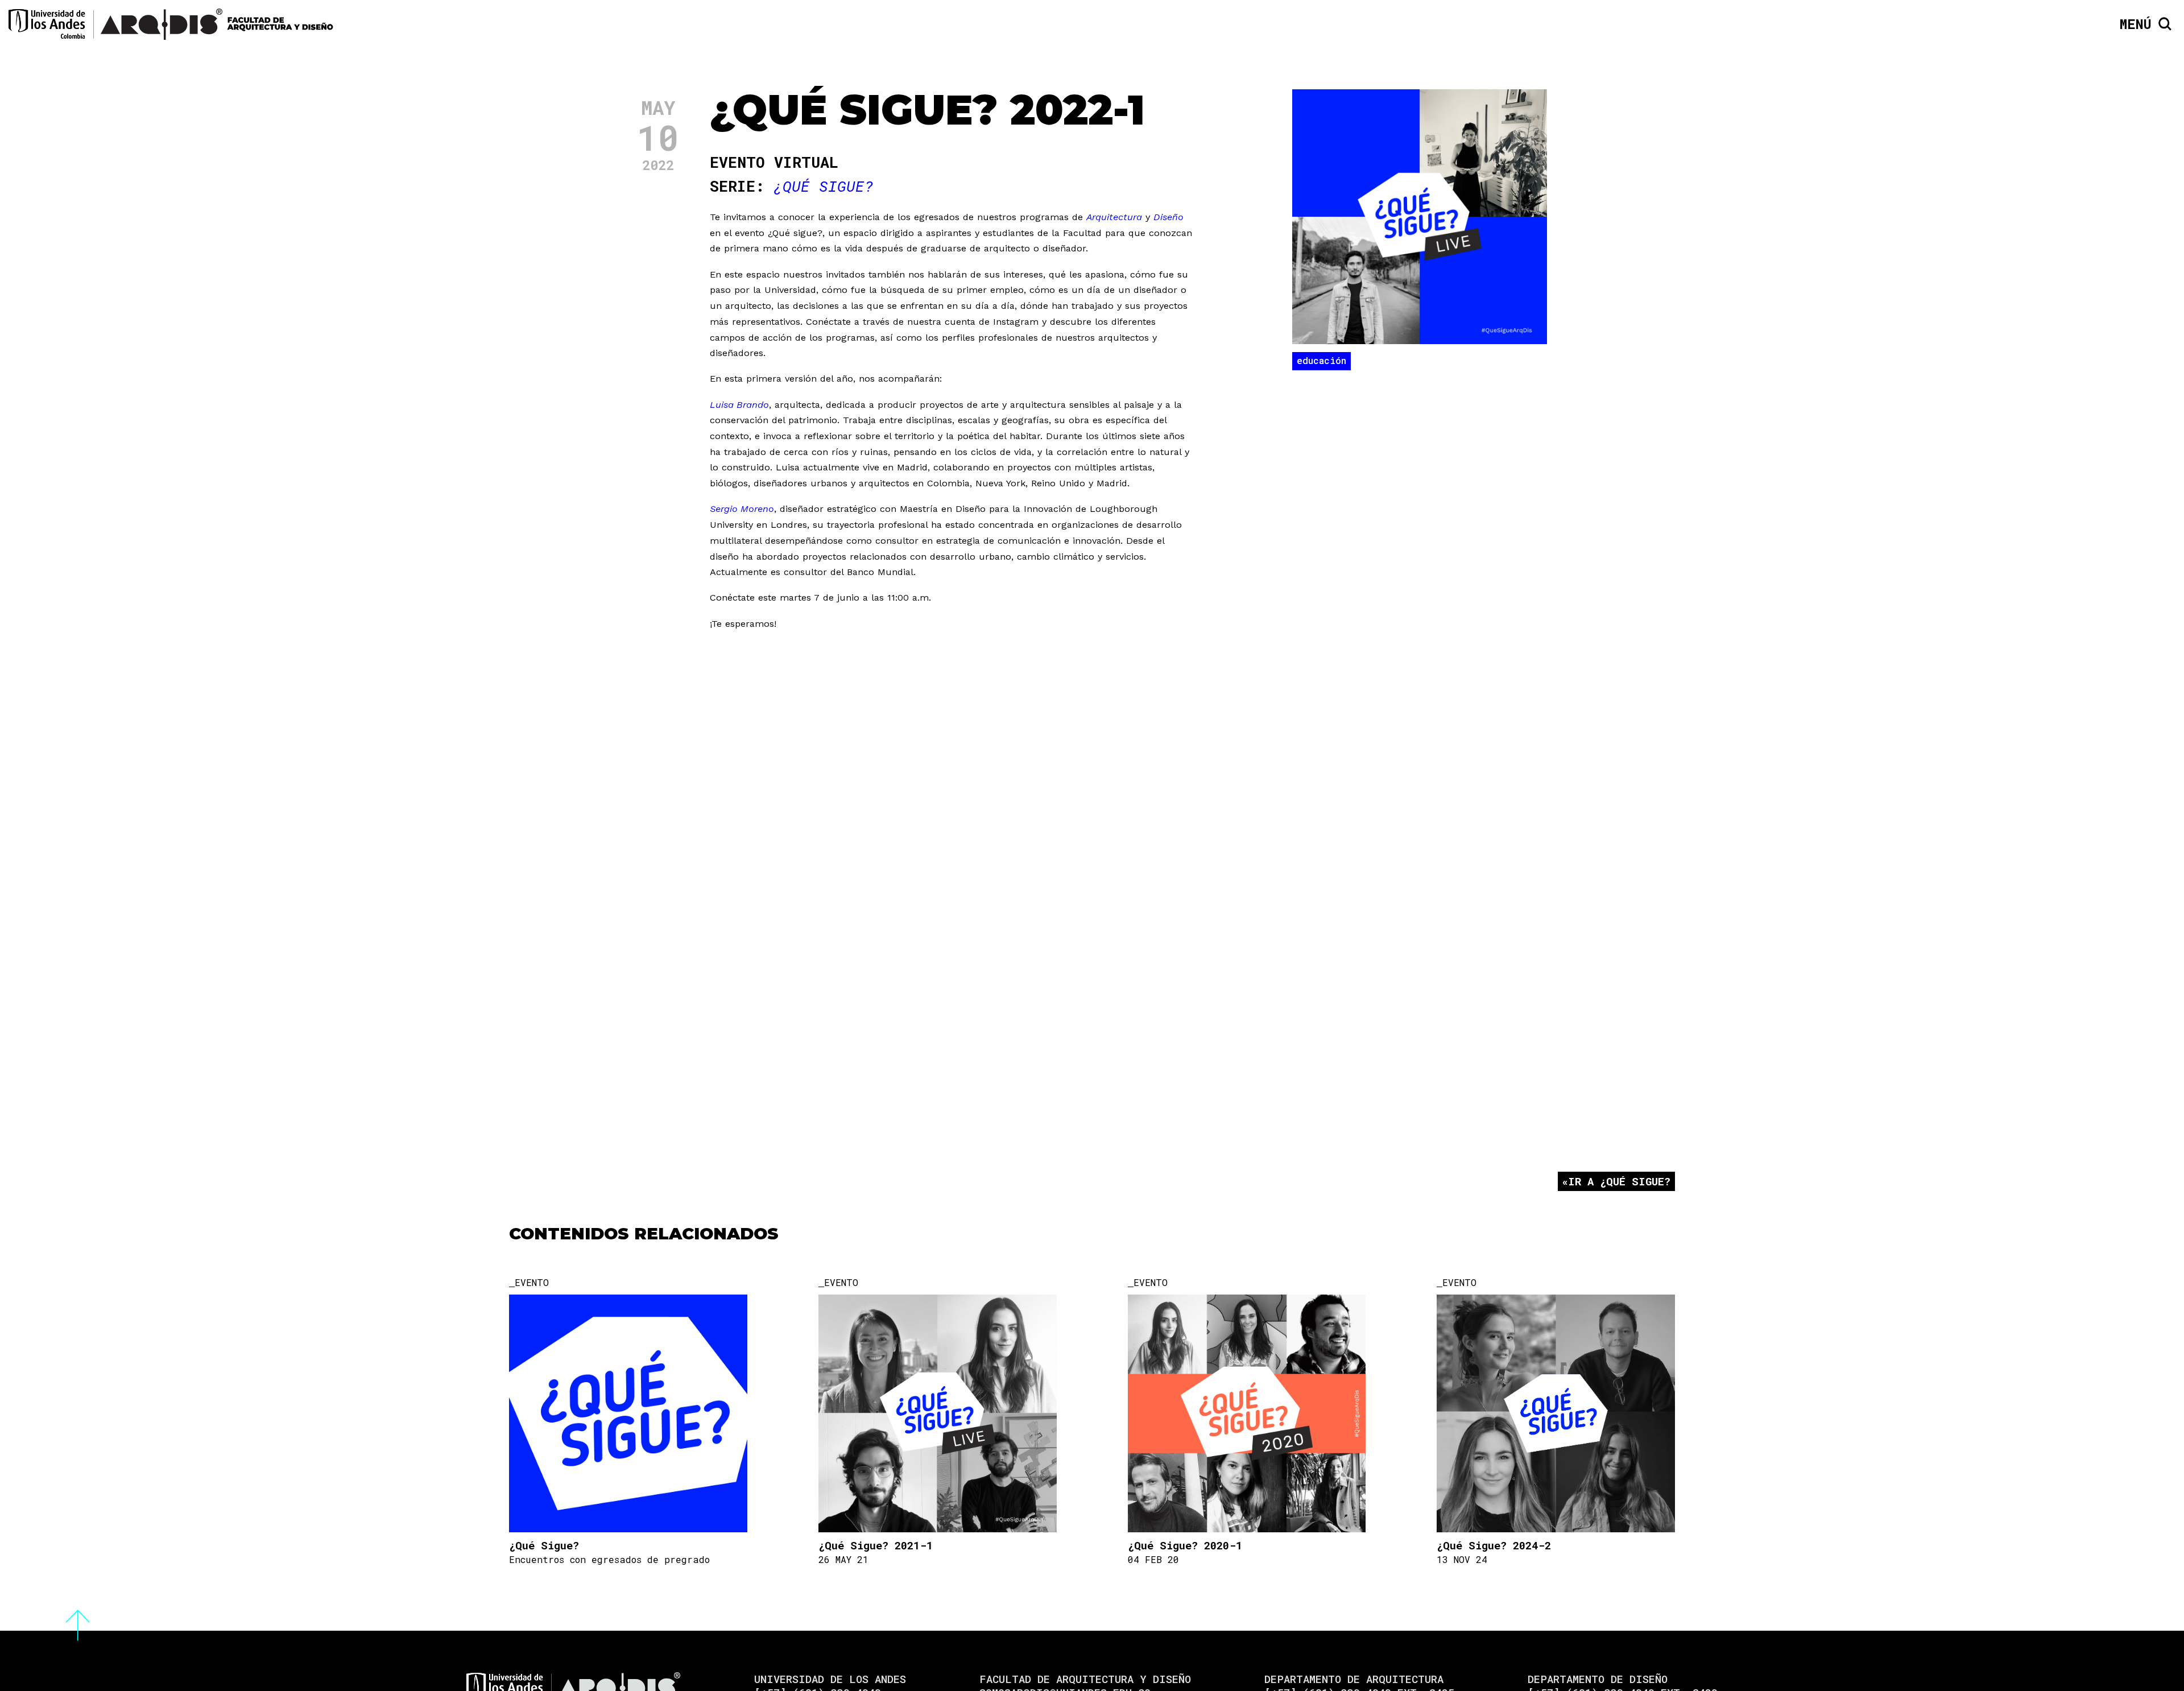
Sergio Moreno (742, 509)
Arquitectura (1114, 217)
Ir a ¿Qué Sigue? (1619, 1181)
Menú (2136, 24)
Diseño (1168, 217)
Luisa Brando (739, 405)
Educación (1321, 360)
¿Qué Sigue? (824, 186)
